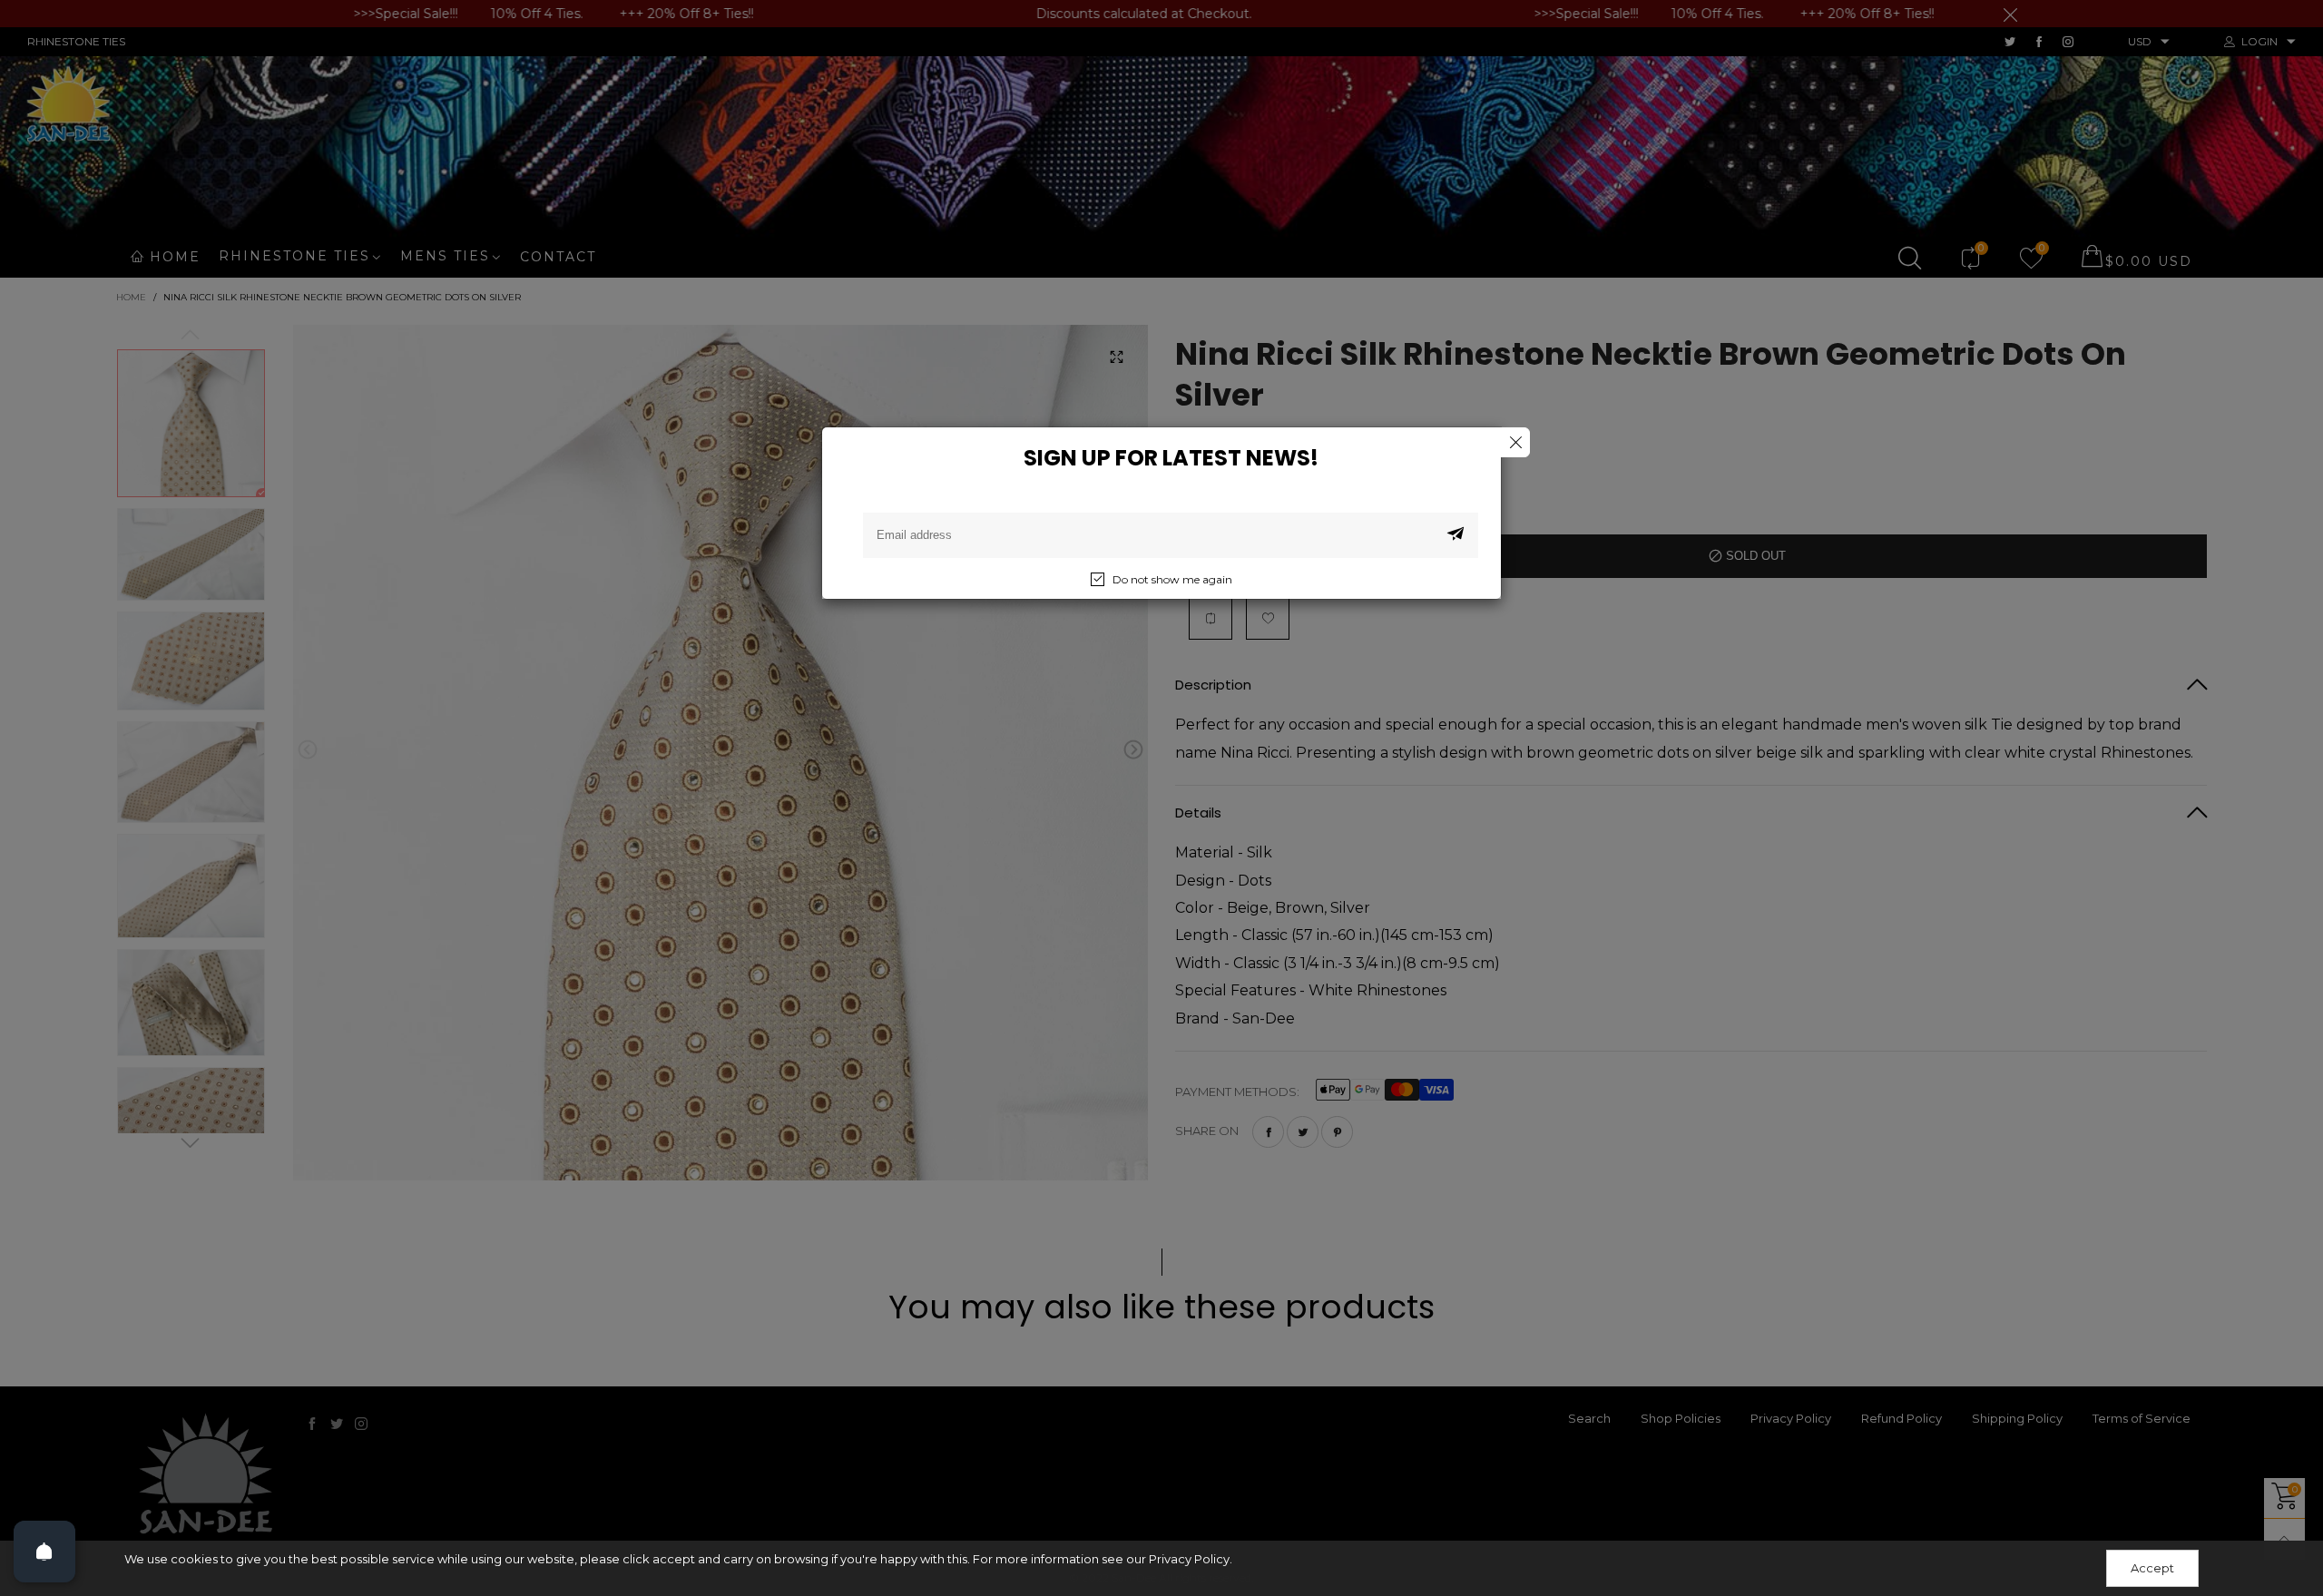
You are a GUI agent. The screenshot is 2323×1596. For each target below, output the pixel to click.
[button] (1456, 535)
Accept (2152, 1568)
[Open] (44, 1552)
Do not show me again (1172, 579)
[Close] (1515, 442)
